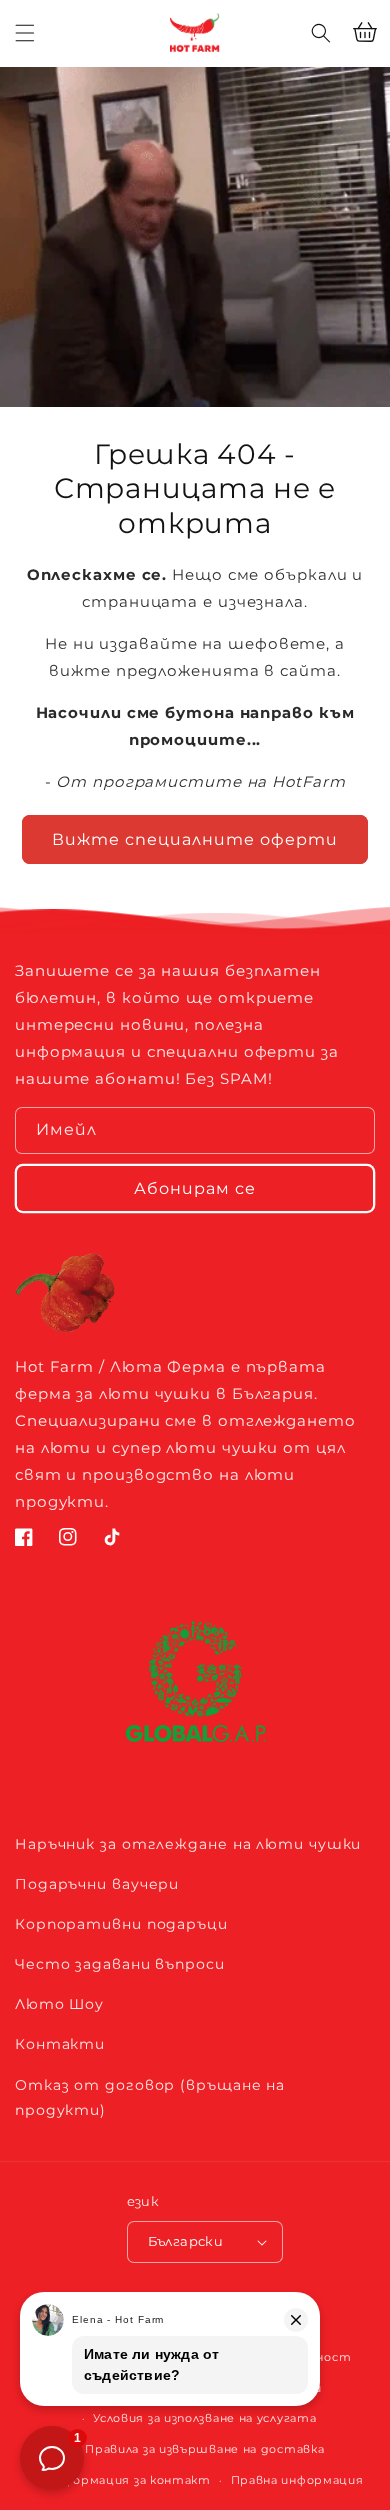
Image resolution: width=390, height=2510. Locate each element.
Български (186, 2241)
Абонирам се (195, 1188)
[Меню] (25, 33)
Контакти (60, 2044)
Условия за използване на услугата (204, 2418)
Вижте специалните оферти (195, 839)
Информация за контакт (128, 2480)
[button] (321, 33)
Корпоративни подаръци (121, 1924)
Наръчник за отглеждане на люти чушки (188, 1844)
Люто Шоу (59, 2004)
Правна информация (297, 2480)
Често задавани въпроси (120, 1964)
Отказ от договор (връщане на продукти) (150, 2097)
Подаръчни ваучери (97, 1884)
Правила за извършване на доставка (204, 2449)
